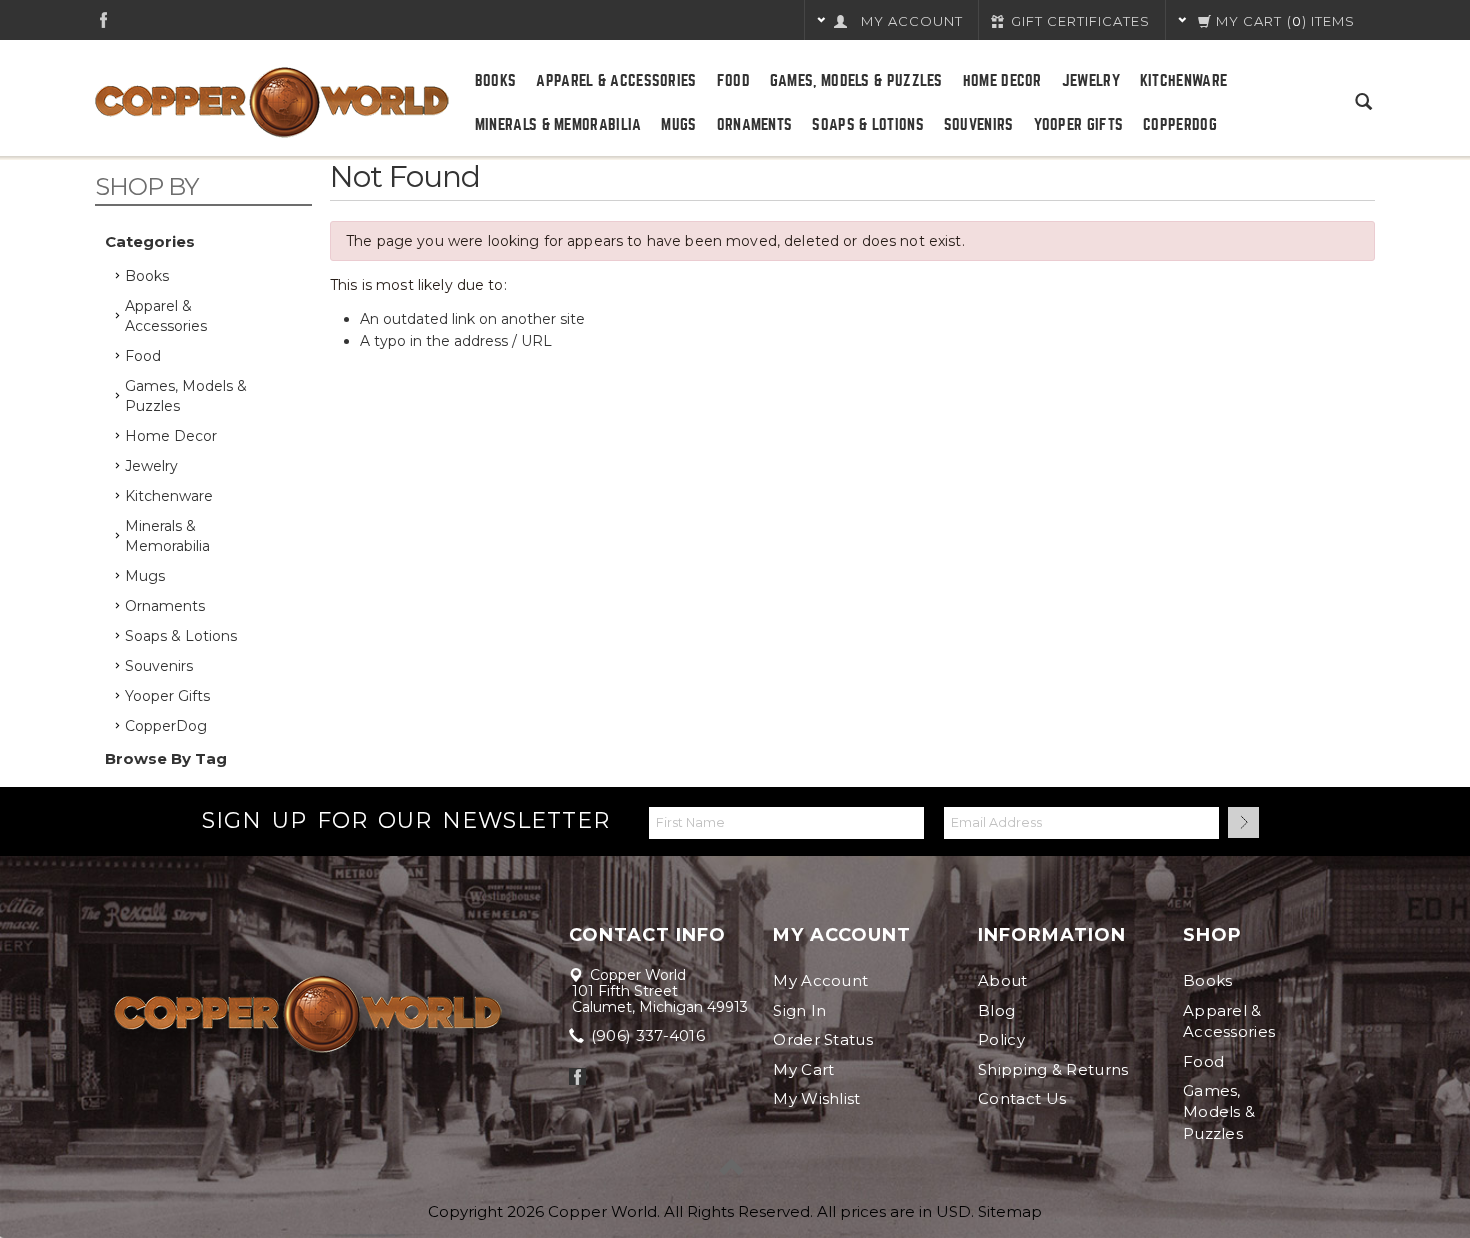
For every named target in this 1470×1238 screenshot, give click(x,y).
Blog (996, 1010)
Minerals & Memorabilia (558, 125)
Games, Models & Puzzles (856, 81)
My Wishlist (816, 1098)
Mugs (678, 125)
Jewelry (1091, 81)
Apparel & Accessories (616, 81)
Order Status (823, 1039)
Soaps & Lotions (868, 125)
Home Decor (1002, 81)
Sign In (799, 1010)
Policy (1001, 1039)
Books (496, 81)
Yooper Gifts (1079, 125)
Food (733, 81)
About (1003, 980)
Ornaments (755, 125)
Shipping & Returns (1053, 1069)
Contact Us (1022, 1098)
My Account (820, 980)
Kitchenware (1183, 81)
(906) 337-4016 (646, 1035)
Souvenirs (979, 125)
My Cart (803, 1069)
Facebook (103, 19)
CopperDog (1180, 125)
